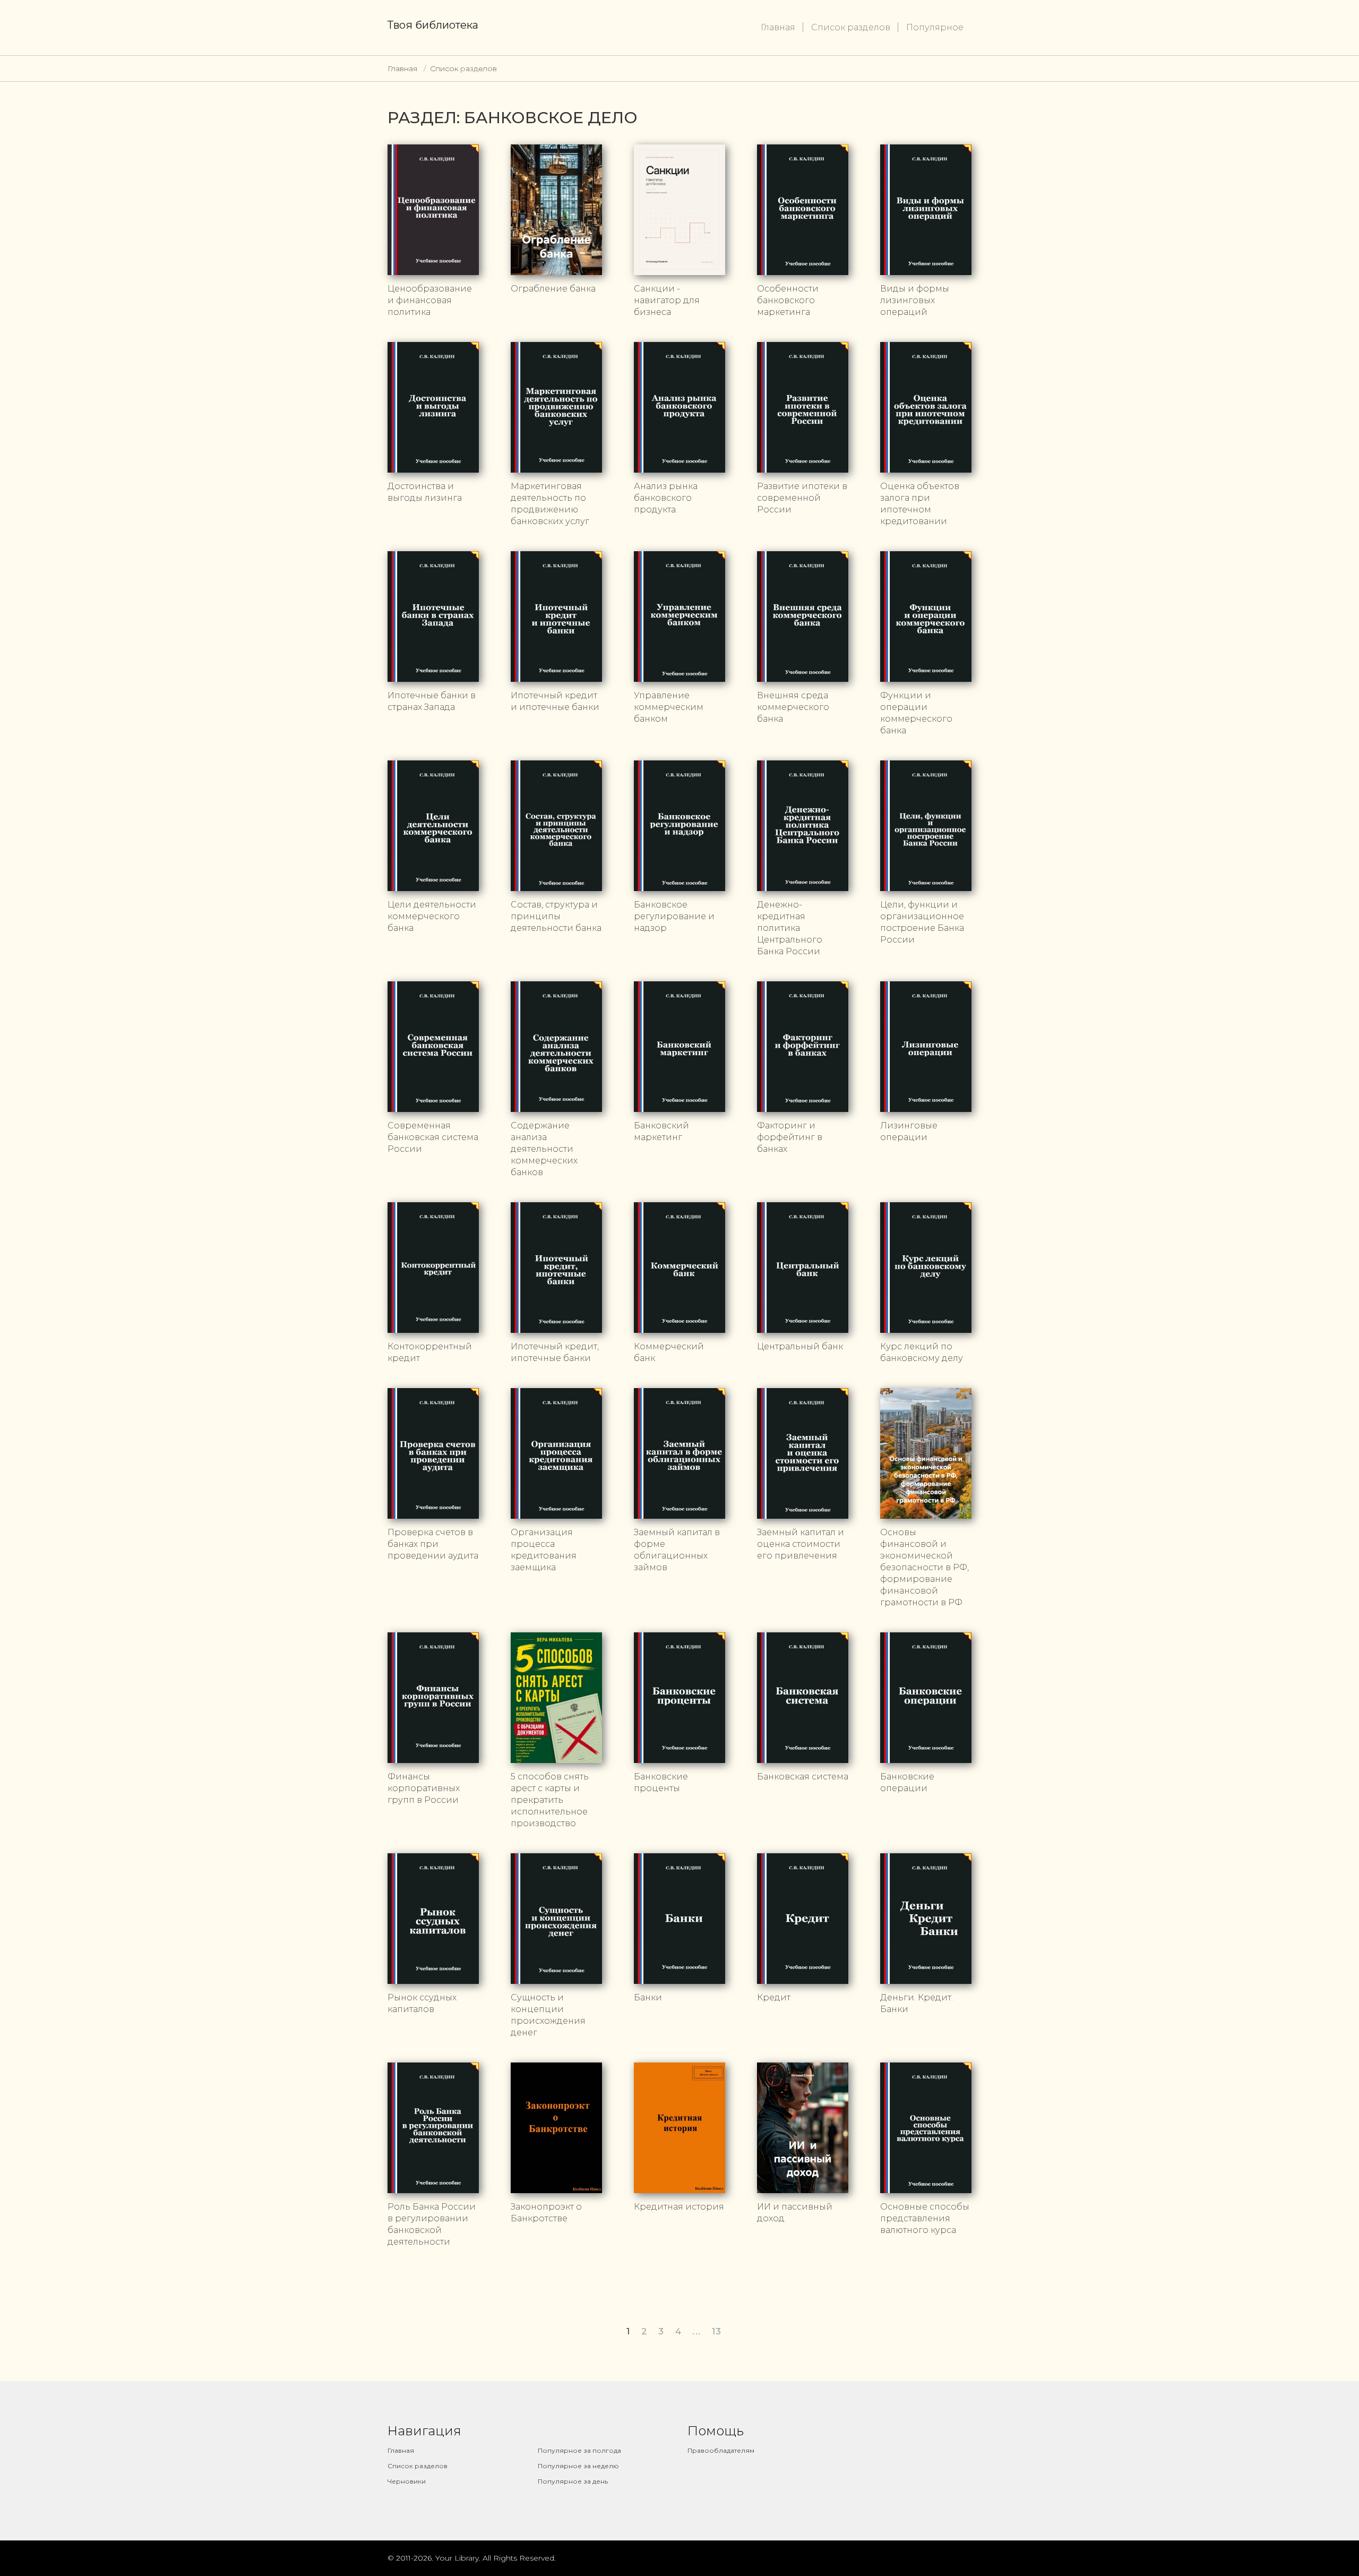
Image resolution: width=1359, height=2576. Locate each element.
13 (717, 2331)
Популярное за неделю (578, 2466)
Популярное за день (573, 2481)
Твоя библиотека (433, 25)
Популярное (935, 27)
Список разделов (851, 27)
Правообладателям (721, 2450)
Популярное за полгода (579, 2450)
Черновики (407, 2481)
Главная (778, 27)
